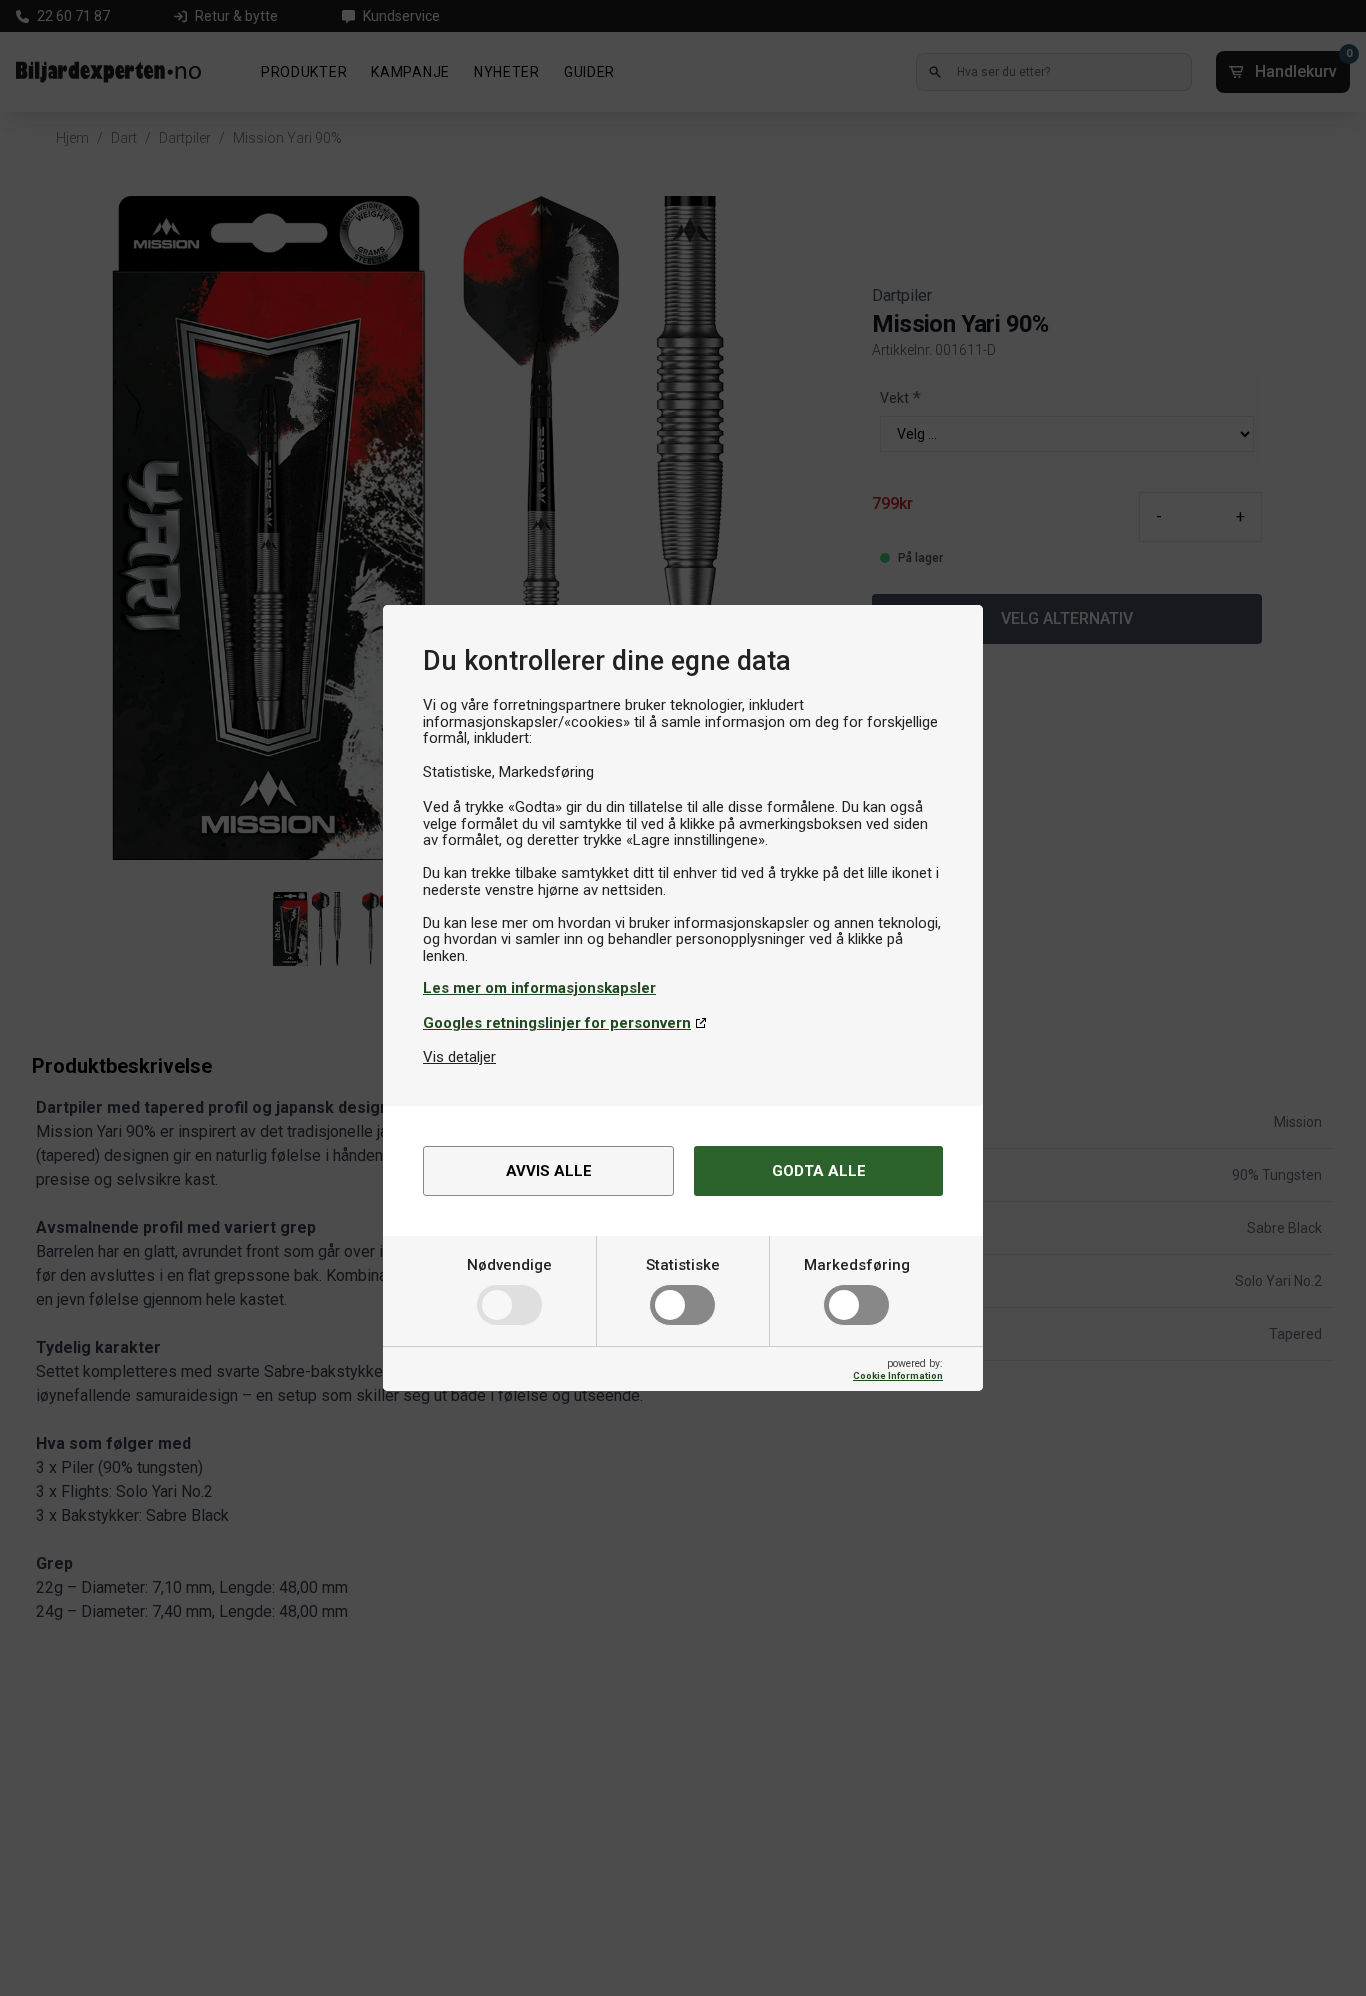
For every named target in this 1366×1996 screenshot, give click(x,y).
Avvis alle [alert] (549, 1171)
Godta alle (819, 1171)
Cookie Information (898, 1375)
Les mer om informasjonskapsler (539, 988)
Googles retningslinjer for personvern (557, 1023)
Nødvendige (509, 1265)
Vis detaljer (459, 1057)
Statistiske (683, 1265)
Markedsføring (857, 1265)
